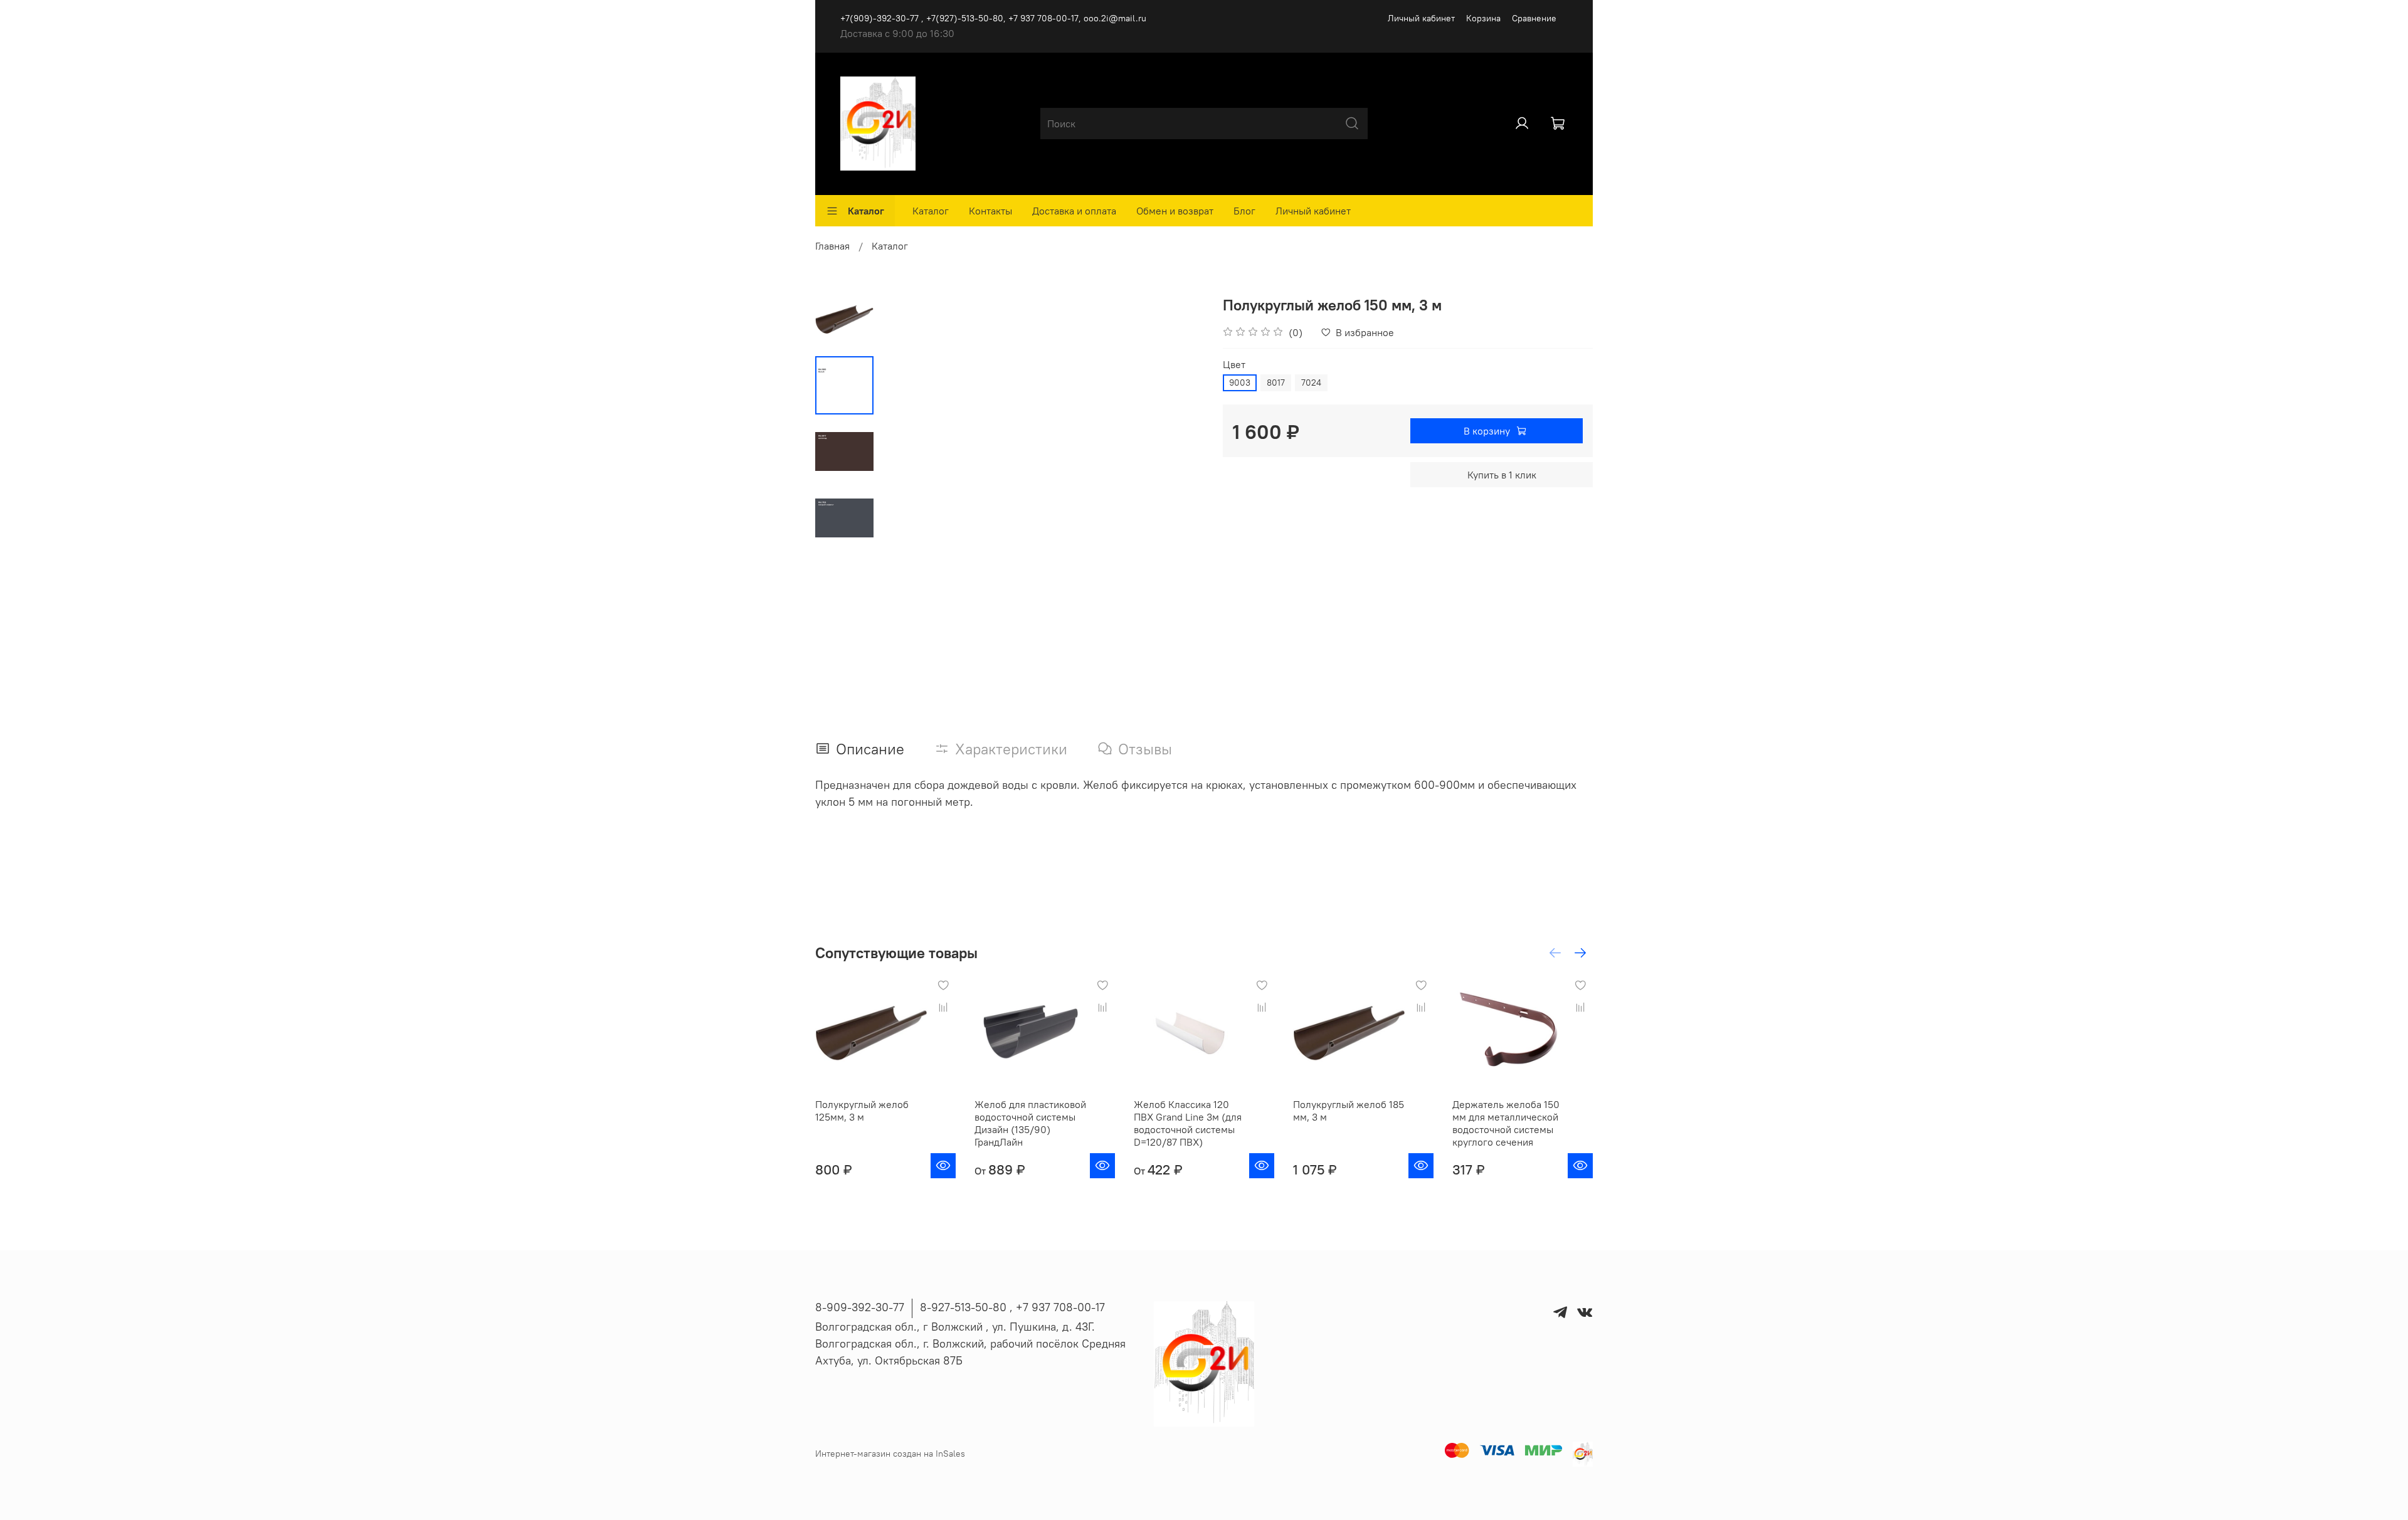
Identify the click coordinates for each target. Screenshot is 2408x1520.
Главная (832, 246)
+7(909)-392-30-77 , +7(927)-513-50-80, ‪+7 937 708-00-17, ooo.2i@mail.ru (993, 18)
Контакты (990, 211)
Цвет (1234, 365)
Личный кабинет (1421, 18)
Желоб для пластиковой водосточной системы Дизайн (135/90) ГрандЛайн (1030, 1123)
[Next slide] (1179, 451)
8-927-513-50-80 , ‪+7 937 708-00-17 (1012, 1307)
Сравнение (1534, 18)
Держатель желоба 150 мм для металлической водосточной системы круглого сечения (1506, 1123)
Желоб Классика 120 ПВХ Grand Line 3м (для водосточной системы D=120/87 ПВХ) (1188, 1123)
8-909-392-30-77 (860, 1307)
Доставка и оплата (1074, 211)
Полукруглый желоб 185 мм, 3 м (1349, 1111)
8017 (1276, 383)
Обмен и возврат (1175, 211)
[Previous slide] (905, 451)
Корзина (1483, 18)
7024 (1311, 383)
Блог (1244, 211)
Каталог (866, 211)
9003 (1240, 383)
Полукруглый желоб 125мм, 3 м (862, 1111)
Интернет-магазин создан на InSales (890, 1454)
